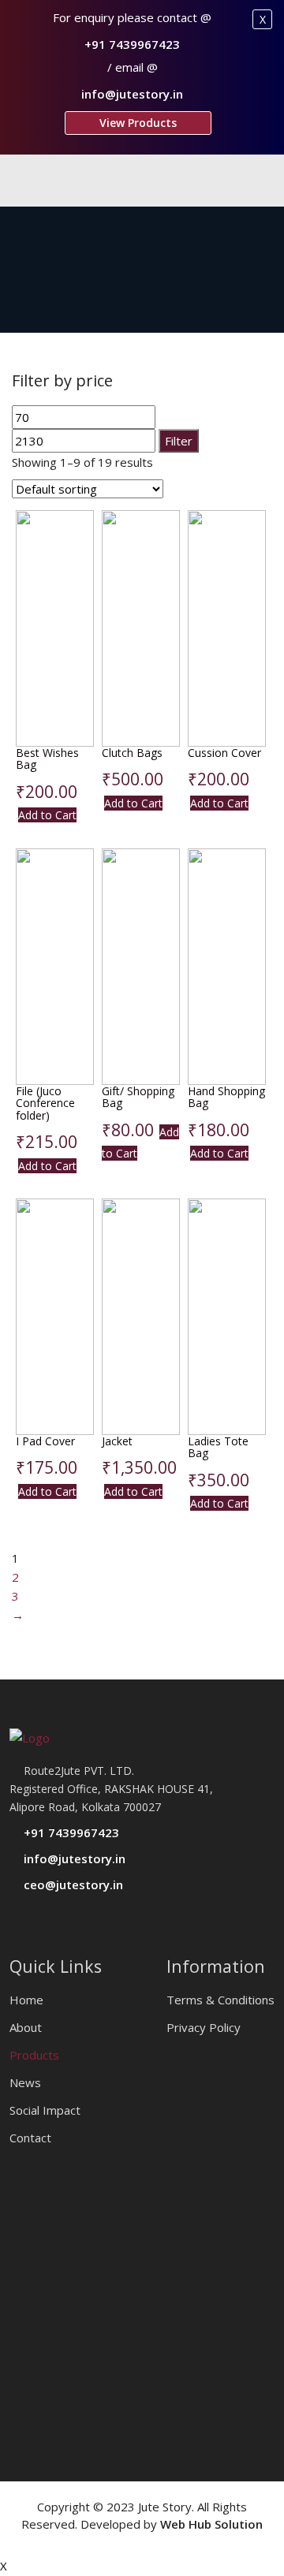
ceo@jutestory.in (72, 1884)
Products (34, 2055)
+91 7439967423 (132, 44)
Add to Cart (47, 815)
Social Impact (45, 2110)
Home (26, 2000)
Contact (30, 2138)
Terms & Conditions (220, 2000)
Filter (179, 441)
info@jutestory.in (132, 94)
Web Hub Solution (211, 2524)
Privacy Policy (204, 2027)
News (25, 2082)
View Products (138, 123)
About (26, 2027)
